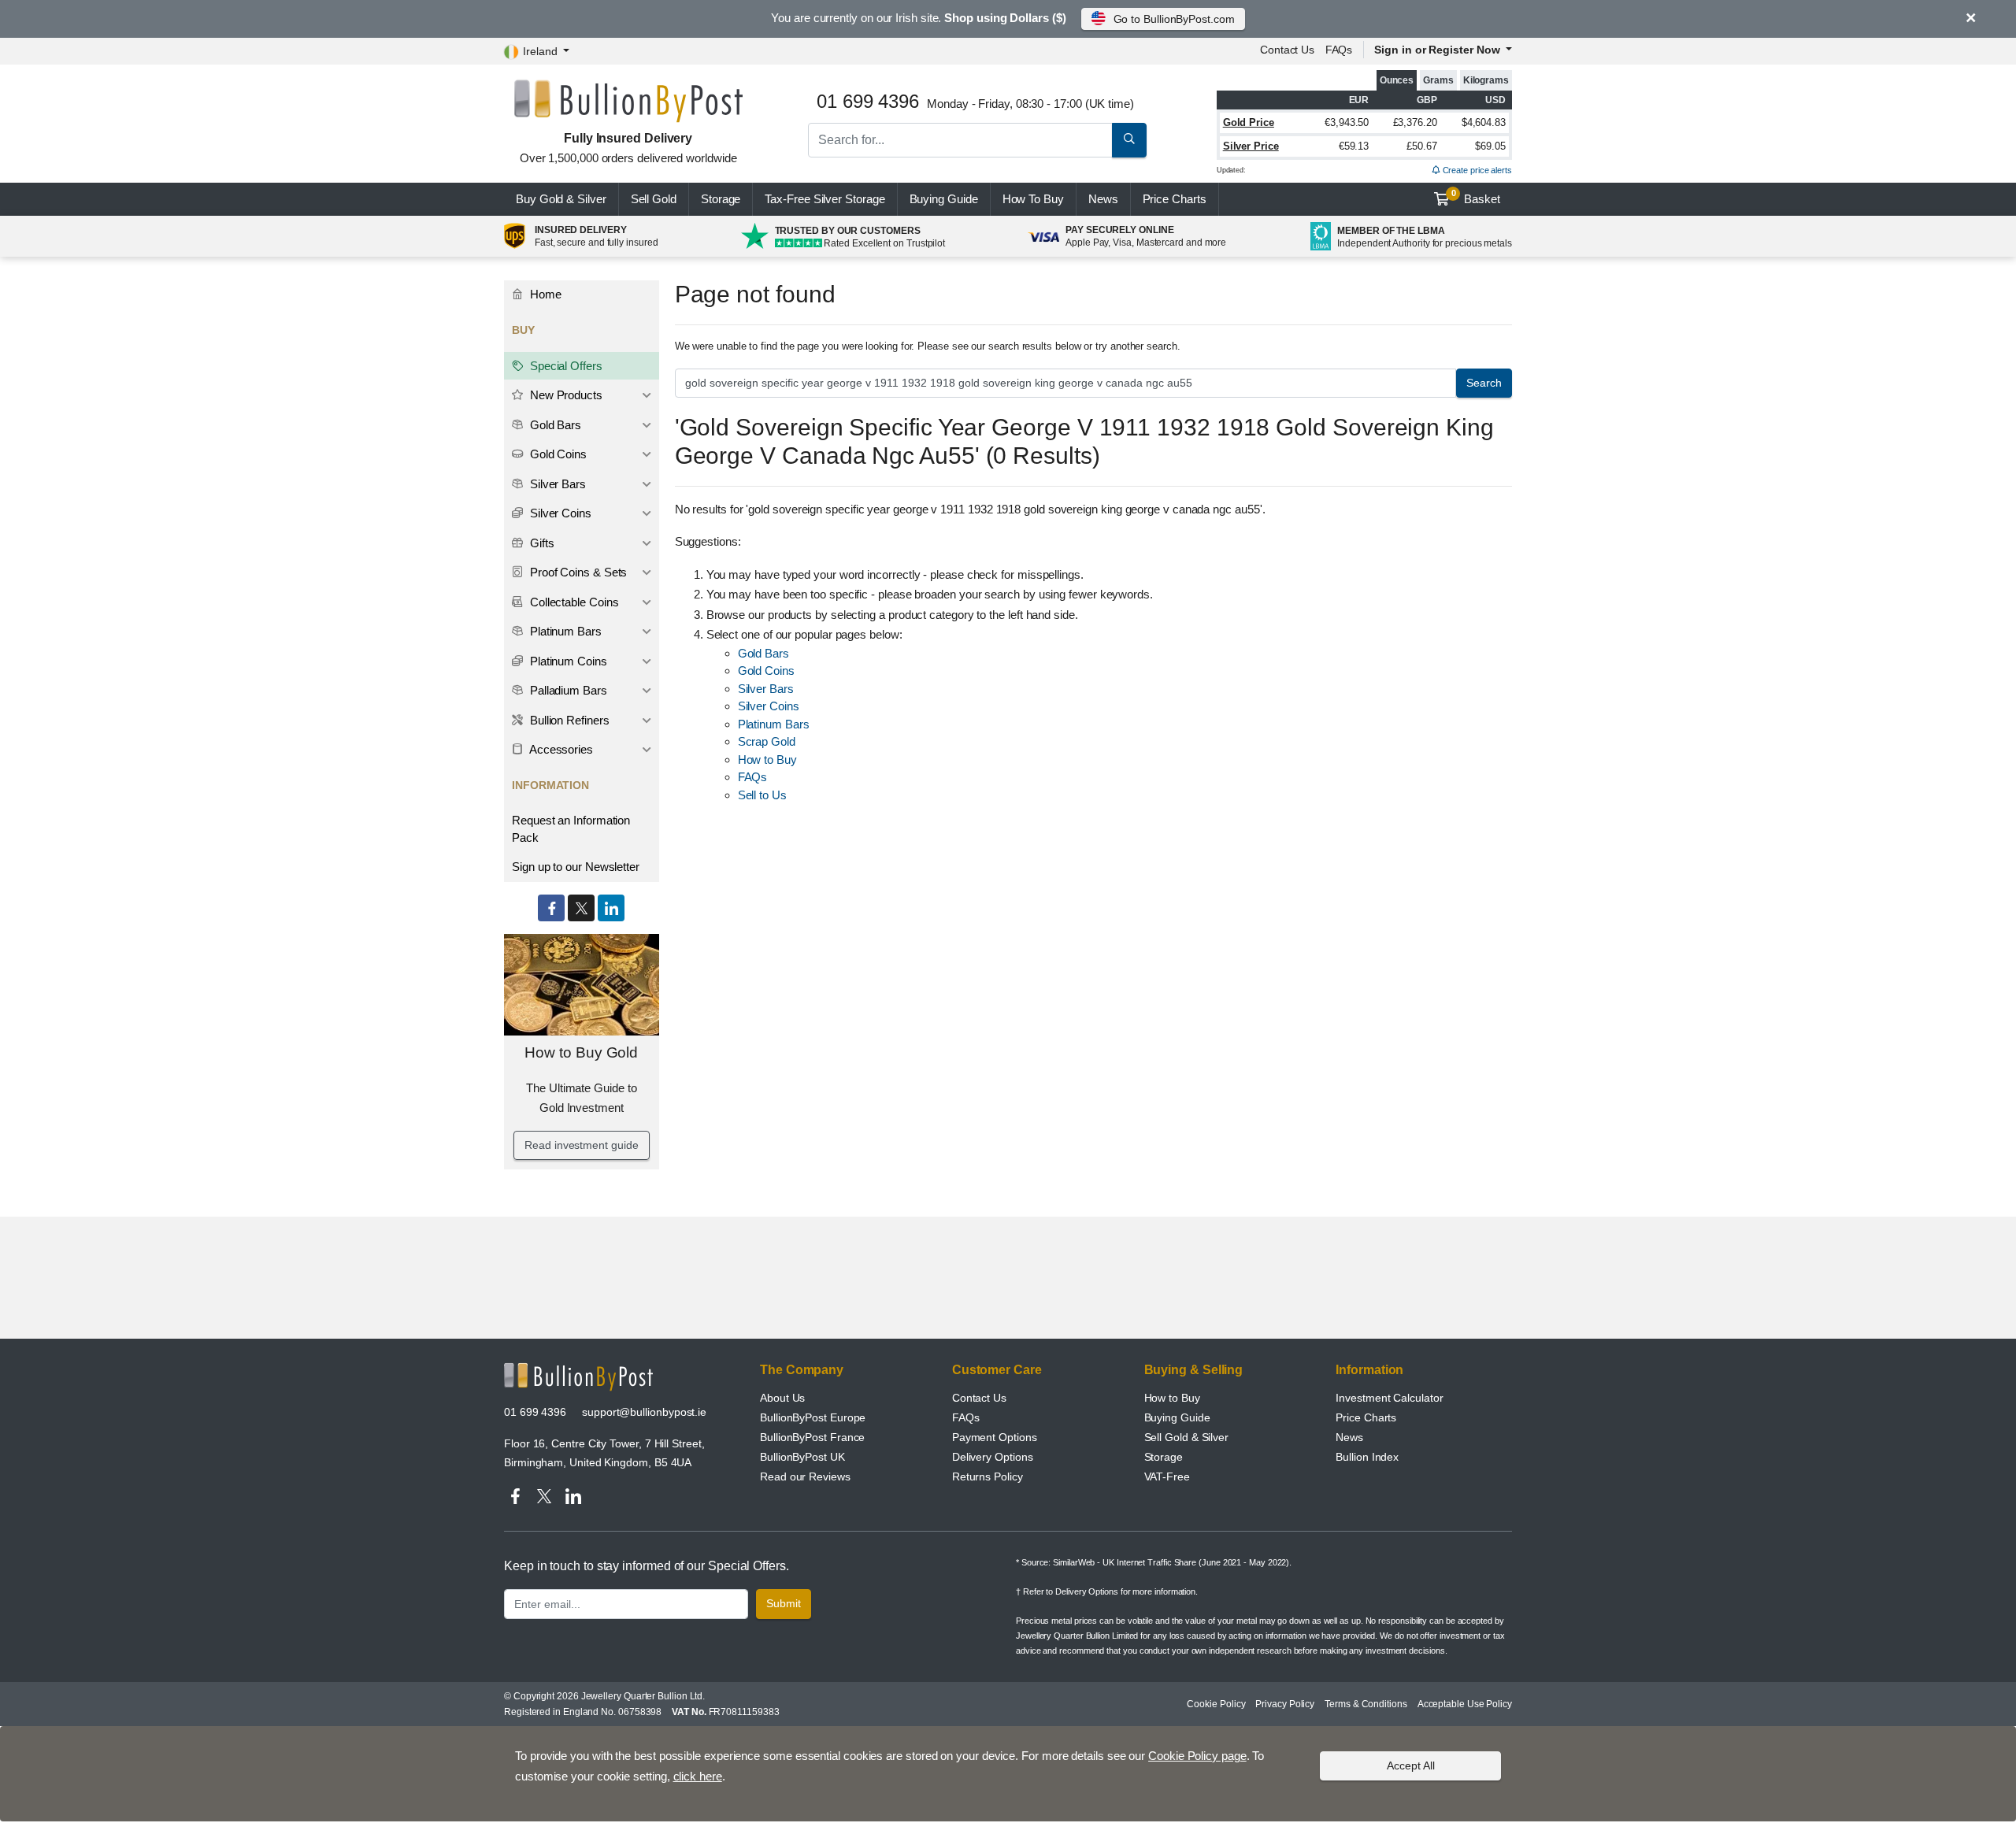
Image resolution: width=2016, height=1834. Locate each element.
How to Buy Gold (581, 1052)
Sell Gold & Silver (1187, 1437)
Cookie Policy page (1197, 1756)
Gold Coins (766, 671)
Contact (1287, 50)
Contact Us (979, 1398)
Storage (721, 199)
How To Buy (1033, 199)
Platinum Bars (774, 724)
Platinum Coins (567, 661)
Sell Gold (654, 199)
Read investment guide (581, 1145)
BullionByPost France (812, 1437)
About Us (782, 1398)
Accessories (560, 749)
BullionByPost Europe (813, 1417)
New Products (565, 395)
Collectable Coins (573, 602)
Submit (784, 1603)
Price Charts (1366, 1417)
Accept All (1411, 1765)
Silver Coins (769, 706)
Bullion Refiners (568, 720)
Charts (1175, 199)
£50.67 (1422, 146)
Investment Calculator (1389, 1398)
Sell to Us (762, 795)
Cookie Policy (1216, 1704)
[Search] (1129, 140)
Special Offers (565, 366)
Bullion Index (1367, 1457)
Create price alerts (1476, 170)
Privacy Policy (1285, 1704)
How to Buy (767, 760)
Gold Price (1249, 122)
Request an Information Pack (571, 829)
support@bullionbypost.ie (644, 1412)
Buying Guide (944, 199)
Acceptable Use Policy (1465, 1704)
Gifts (541, 543)
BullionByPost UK (802, 1457)
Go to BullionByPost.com (1174, 19)
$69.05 (1490, 146)
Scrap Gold (767, 741)
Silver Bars (766, 689)
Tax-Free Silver (825, 199)
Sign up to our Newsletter (576, 867)
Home (544, 294)
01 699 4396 (535, 1412)
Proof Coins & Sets (577, 572)
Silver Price (1251, 146)
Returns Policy (988, 1476)
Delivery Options (993, 1457)
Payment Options (995, 1437)
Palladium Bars (567, 690)
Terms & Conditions (1366, 1704)
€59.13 (1354, 146)
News (1103, 199)
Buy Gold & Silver (561, 199)
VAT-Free (1167, 1476)
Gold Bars (763, 653)
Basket (1476, 197)
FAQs (1339, 50)
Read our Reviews (805, 1476)
